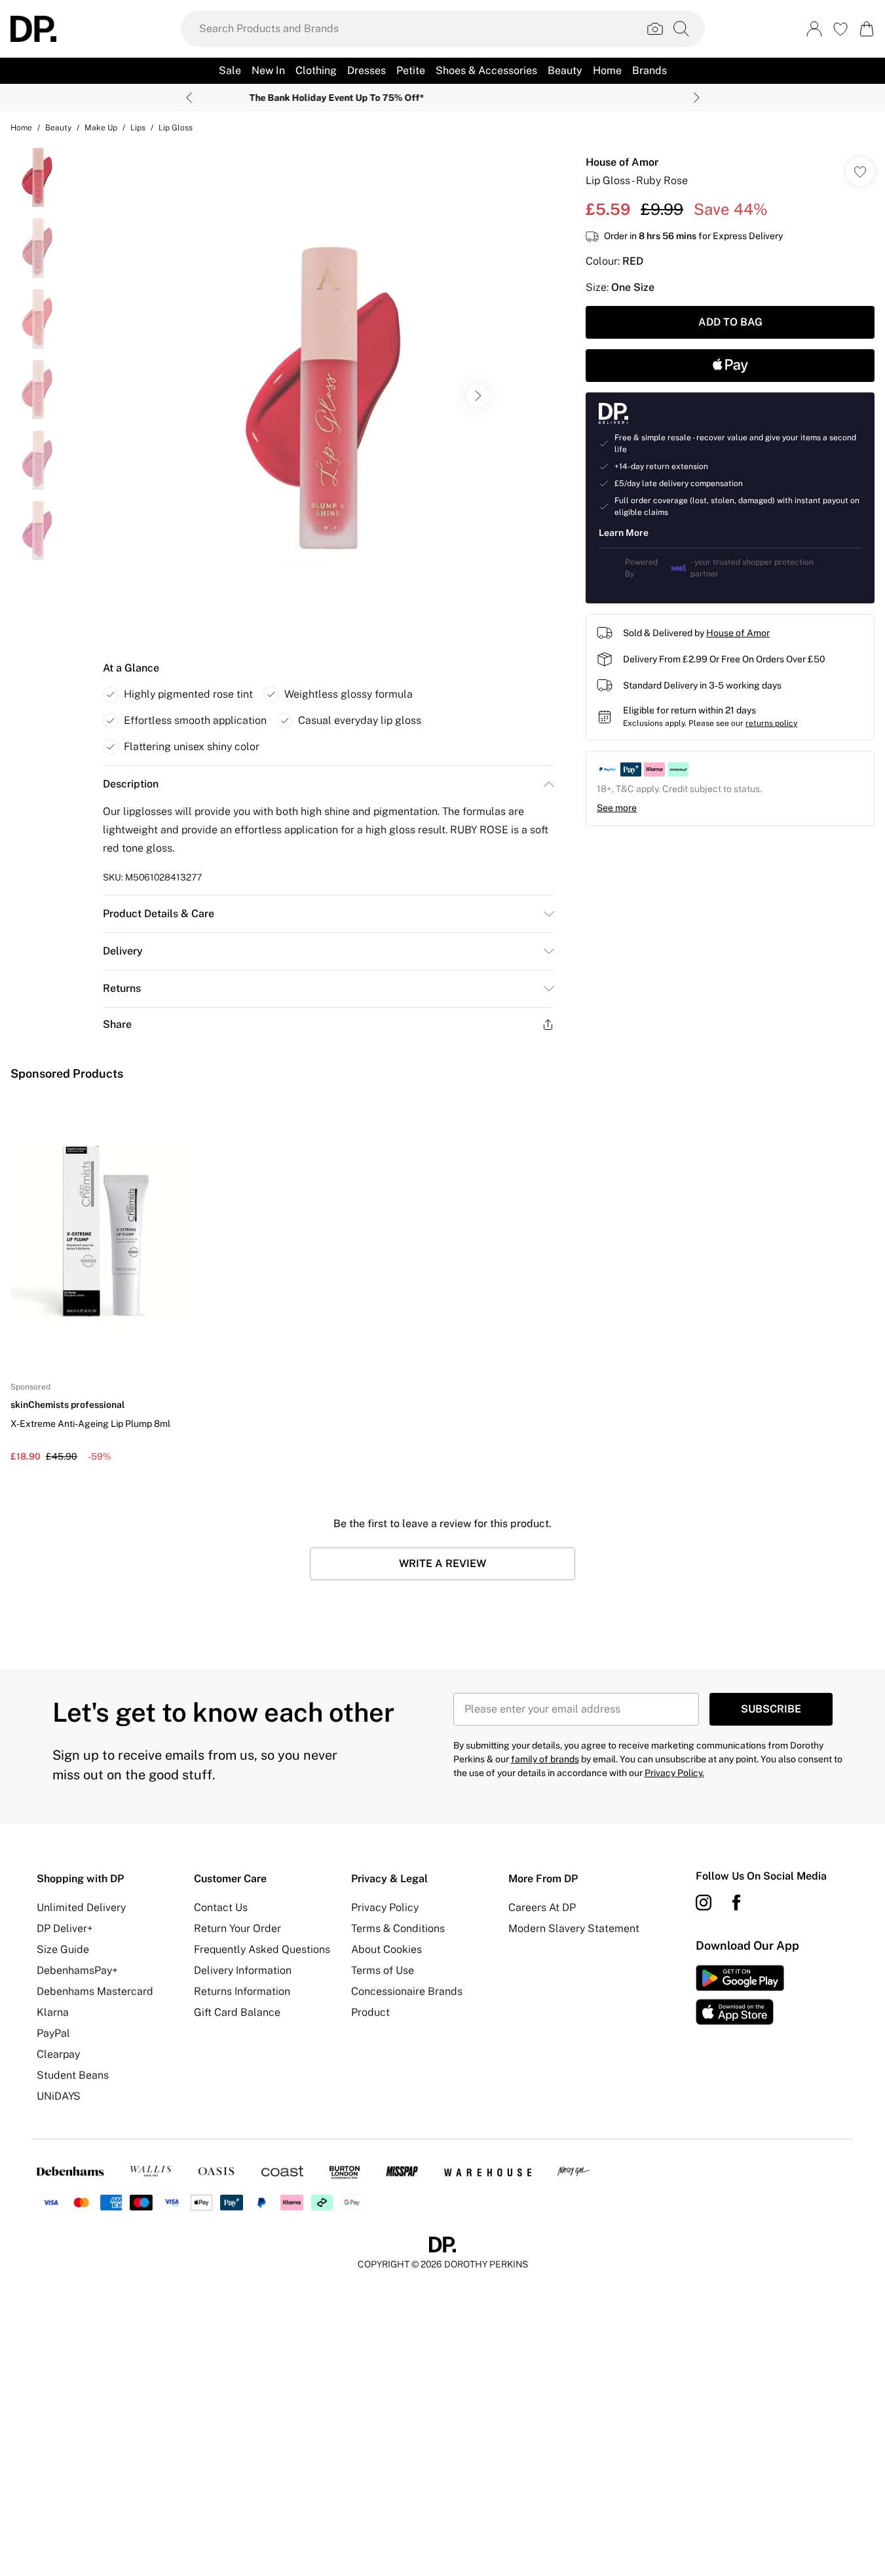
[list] (328, 396)
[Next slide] (697, 98)
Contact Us (221, 1907)
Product (370, 2012)
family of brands (545, 1759)
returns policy (771, 723)
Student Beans (73, 2075)
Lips (138, 128)
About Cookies (386, 1949)
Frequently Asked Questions (262, 1949)
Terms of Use (383, 1970)
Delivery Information (243, 1970)
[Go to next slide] (478, 396)
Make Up (101, 128)
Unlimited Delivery (81, 1907)
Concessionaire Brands (407, 1991)
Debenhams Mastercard (95, 1991)
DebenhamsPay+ (77, 1970)
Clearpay (58, 2054)
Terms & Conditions (398, 1928)
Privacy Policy (385, 1907)
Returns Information (242, 1991)
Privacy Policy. (674, 1773)
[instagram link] (704, 1903)
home (21, 128)
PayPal (53, 2033)
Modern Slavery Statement (574, 1928)
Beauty (58, 128)
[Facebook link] (736, 1903)
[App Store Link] (740, 1995)
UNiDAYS (59, 2096)
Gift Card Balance (237, 2012)
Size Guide (63, 1949)
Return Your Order (237, 1928)
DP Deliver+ (65, 1928)
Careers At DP (542, 1907)
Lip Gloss (176, 128)
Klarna (53, 2012)
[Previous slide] (189, 98)
